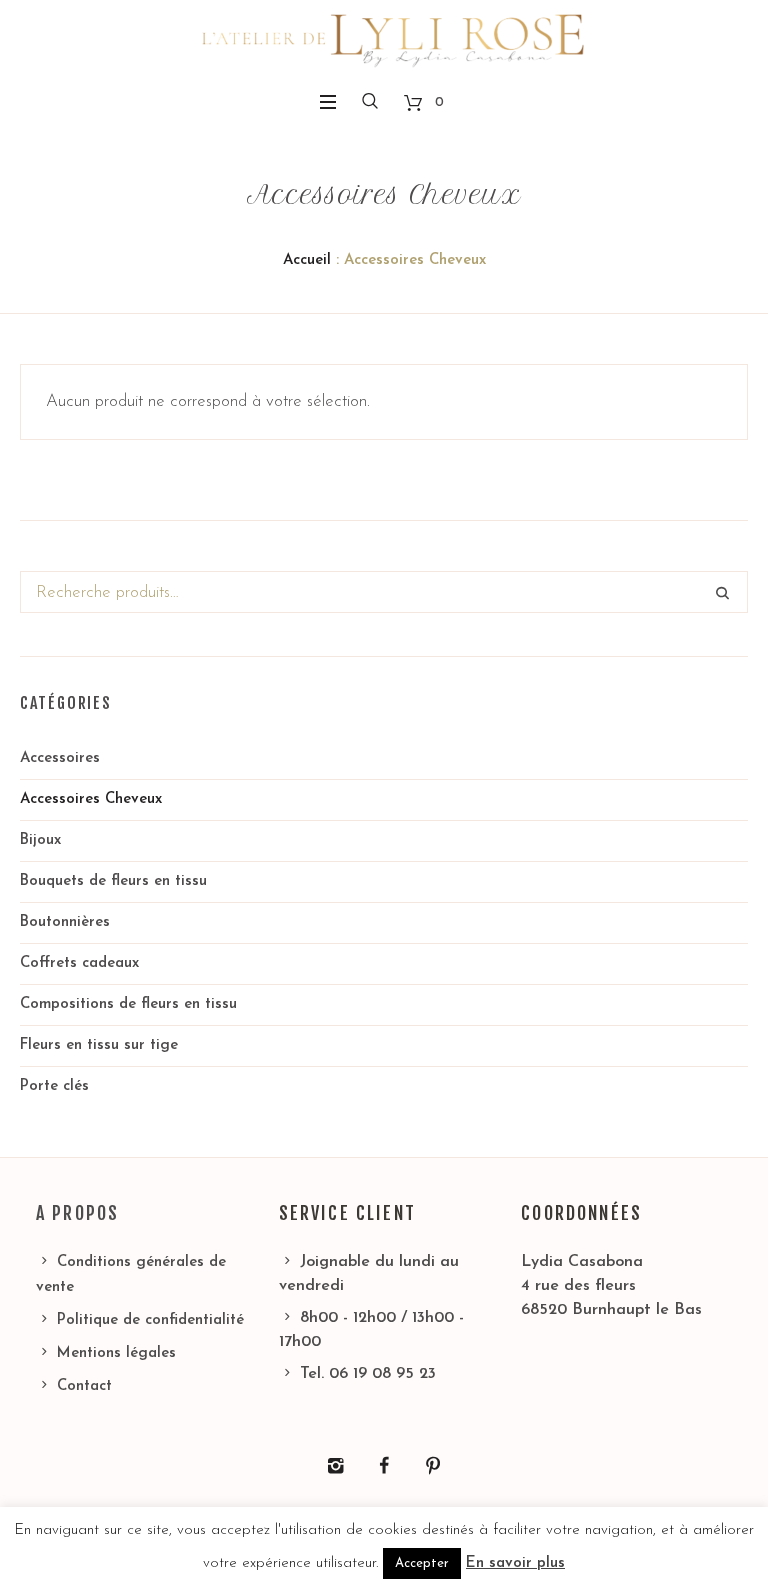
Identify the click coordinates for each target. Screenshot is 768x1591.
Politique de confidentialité (150, 1320)
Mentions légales (116, 1353)
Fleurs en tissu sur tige (99, 1045)
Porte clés (54, 1086)
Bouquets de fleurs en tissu (113, 881)
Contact (84, 1386)
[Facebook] (384, 1466)
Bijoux (40, 840)
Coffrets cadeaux (79, 963)
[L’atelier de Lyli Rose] (384, 40)
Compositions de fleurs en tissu (128, 1004)
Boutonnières (65, 922)
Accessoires (60, 758)
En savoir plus (515, 1563)
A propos (77, 1213)
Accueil (307, 260)
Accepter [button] (422, 1563)
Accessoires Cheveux (91, 799)
